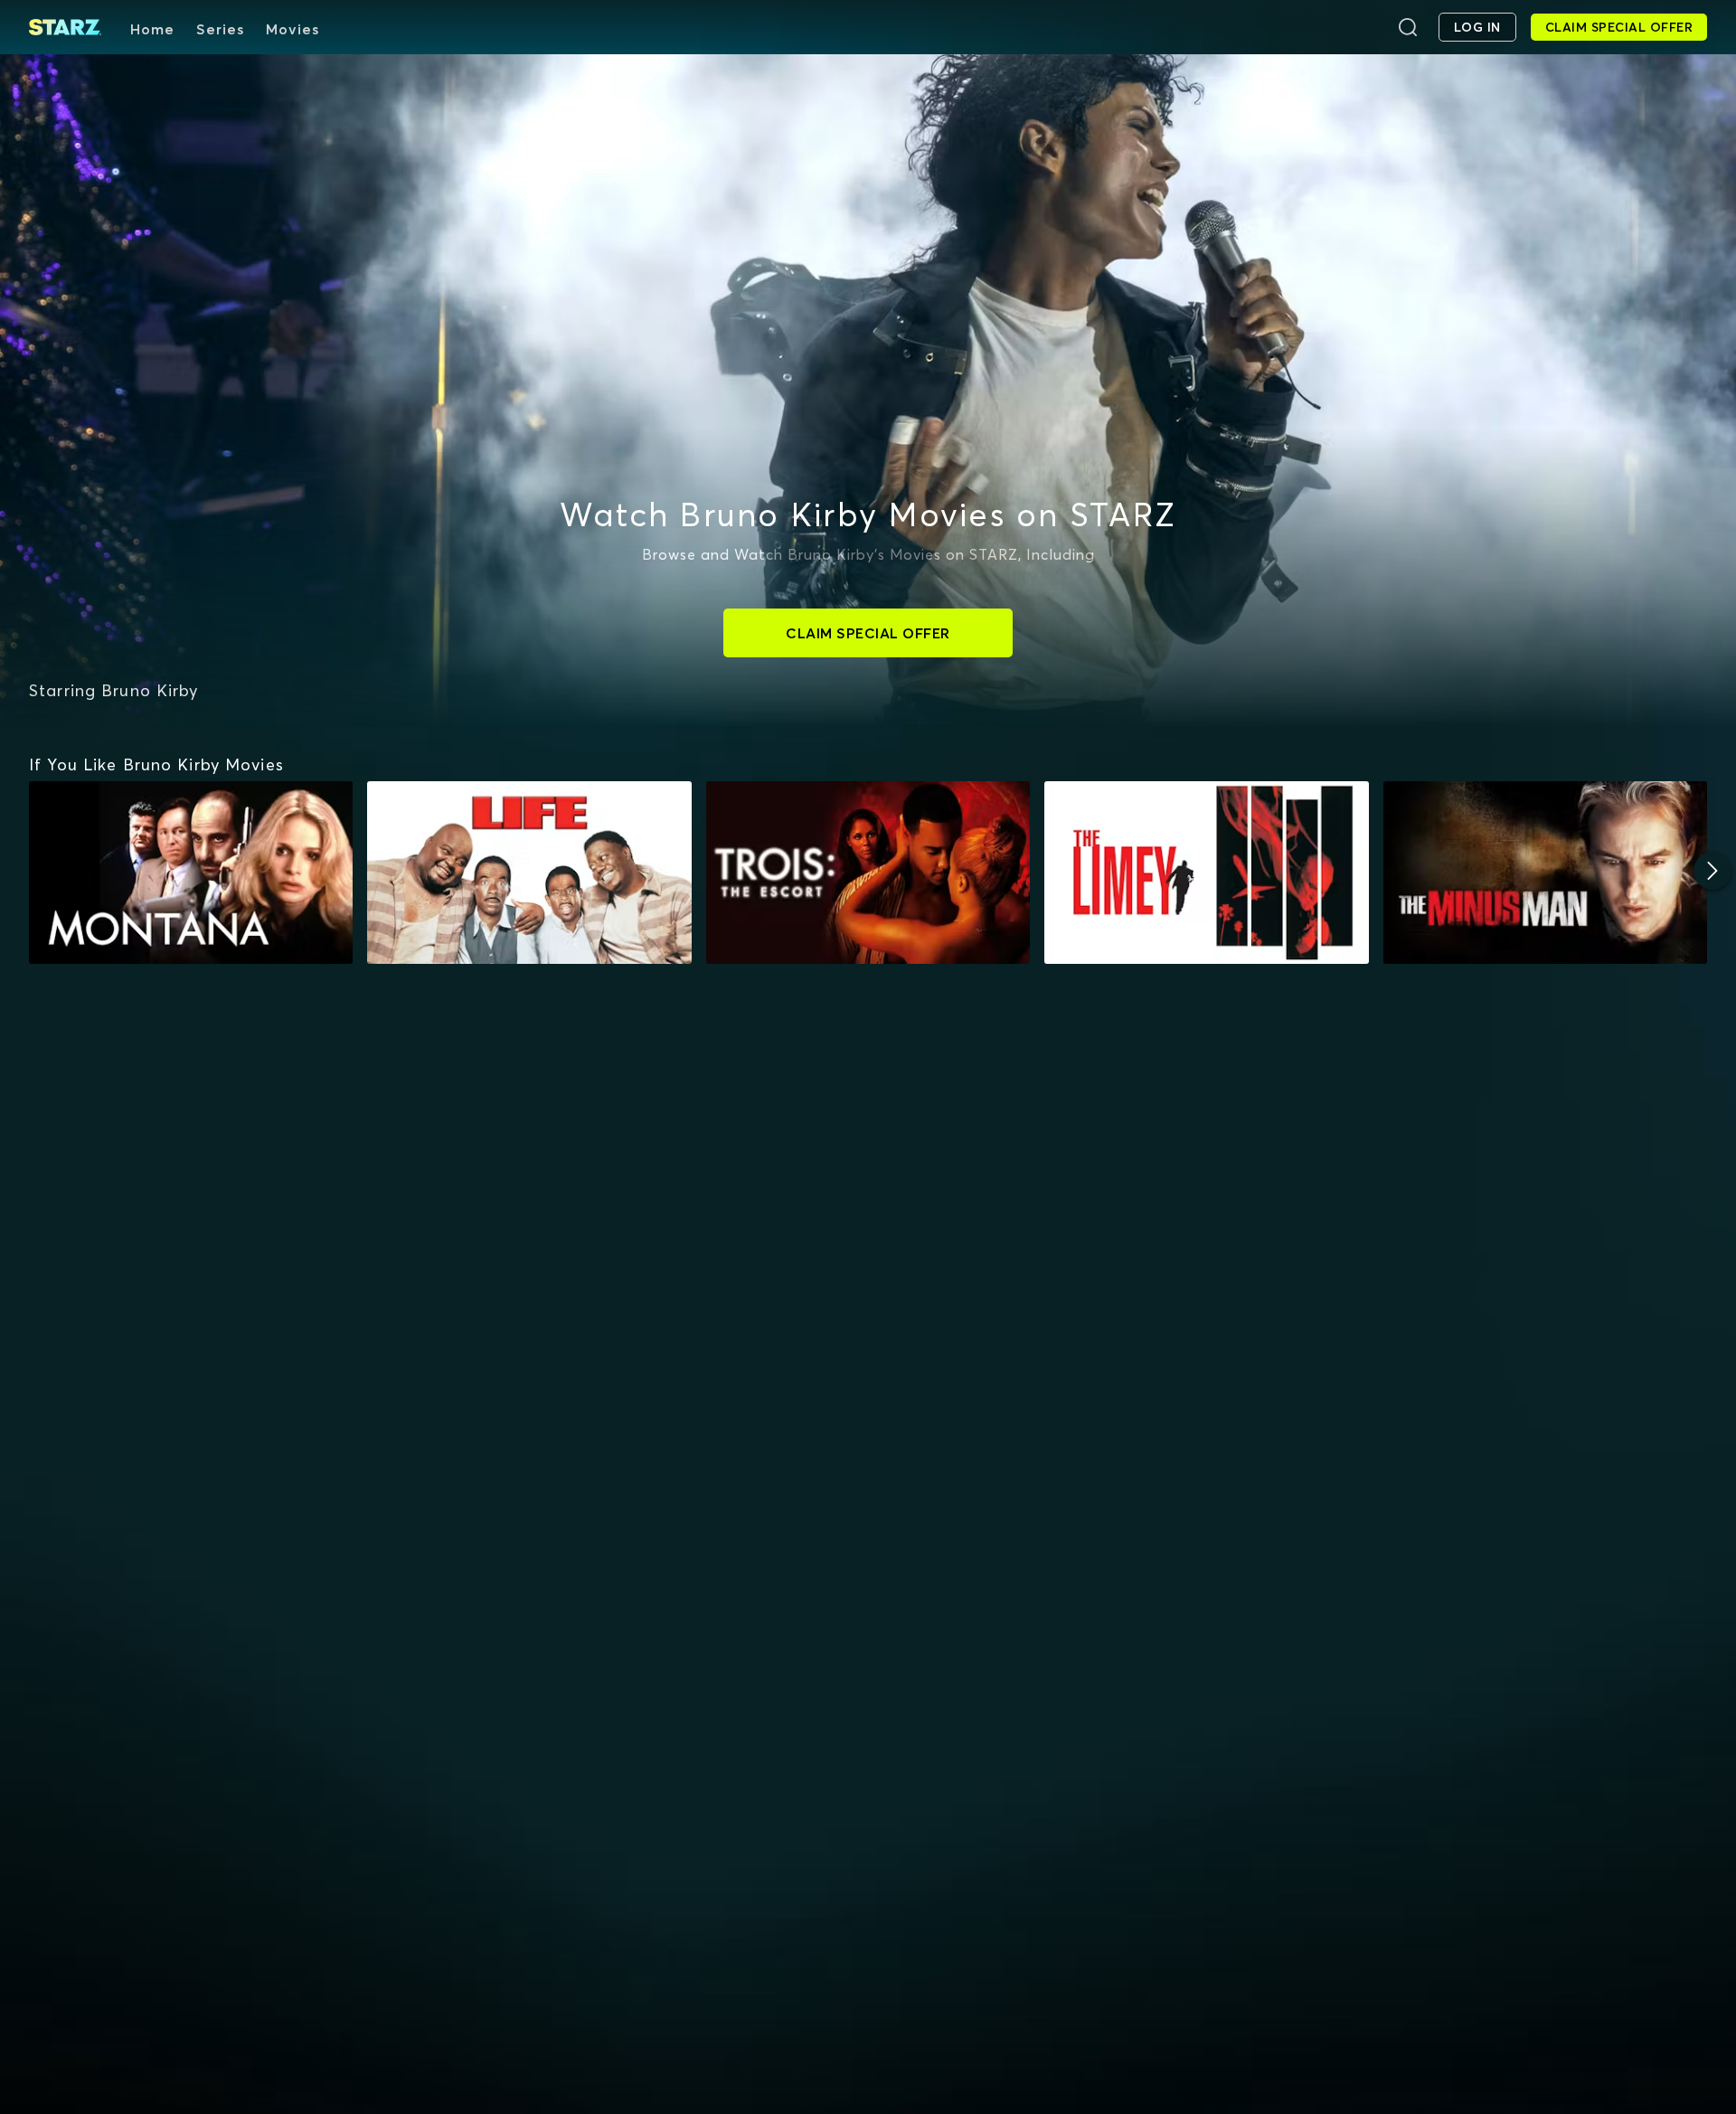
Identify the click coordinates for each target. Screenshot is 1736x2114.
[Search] (1408, 27)
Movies (292, 29)
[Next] (1712, 871)
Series (220, 29)
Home (152, 29)
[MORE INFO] (191, 873)
